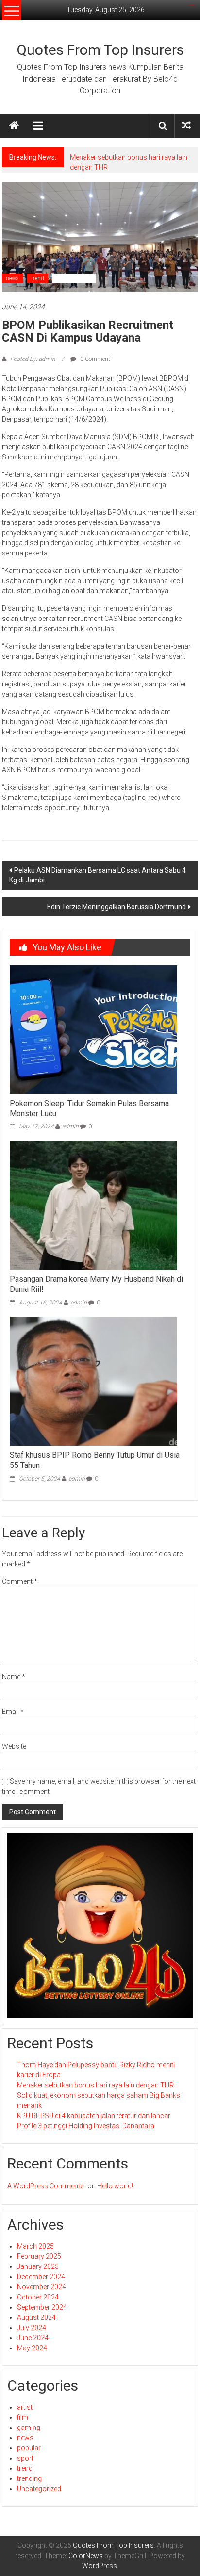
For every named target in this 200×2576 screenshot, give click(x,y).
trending (29, 2478)
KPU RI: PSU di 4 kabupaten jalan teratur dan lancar (94, 2116)
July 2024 (32, 2328)
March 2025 (35, 2246)
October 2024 (38, 2297)
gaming (29, 2428)
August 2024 (36, 2317)
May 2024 (32, 2348)
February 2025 (39, 2256)
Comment (20, 1581)
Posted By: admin (33, 359)
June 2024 (33, 2338)
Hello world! (115, 2186)
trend (38, 278)
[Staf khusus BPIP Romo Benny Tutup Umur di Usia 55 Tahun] (93, 1381)
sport (25, 2458)
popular (29, 2448)
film (23, 2417)
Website (14, 1746)
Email (13, 1712)
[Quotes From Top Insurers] (14, 126)
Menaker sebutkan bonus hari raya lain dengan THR (95, 2085)
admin (70, 1126)
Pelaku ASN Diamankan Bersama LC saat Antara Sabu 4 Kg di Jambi (98, 875)
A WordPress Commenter (47, 2186)
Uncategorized (74, 278)
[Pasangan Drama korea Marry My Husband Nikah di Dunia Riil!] (93, 1205)
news (12, 278)
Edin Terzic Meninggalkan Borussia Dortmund (117, 907)
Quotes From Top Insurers (100, 50)
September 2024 (42, 2307)
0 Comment (94, 359)
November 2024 (42, 2287)
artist (25, 2407)
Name (14, 1677)
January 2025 (38, 2266)
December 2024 (41, 2277)
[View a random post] (186, 125)
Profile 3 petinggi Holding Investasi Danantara (86, 2126)
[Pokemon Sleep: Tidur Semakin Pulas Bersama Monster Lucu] (93, 1029)
